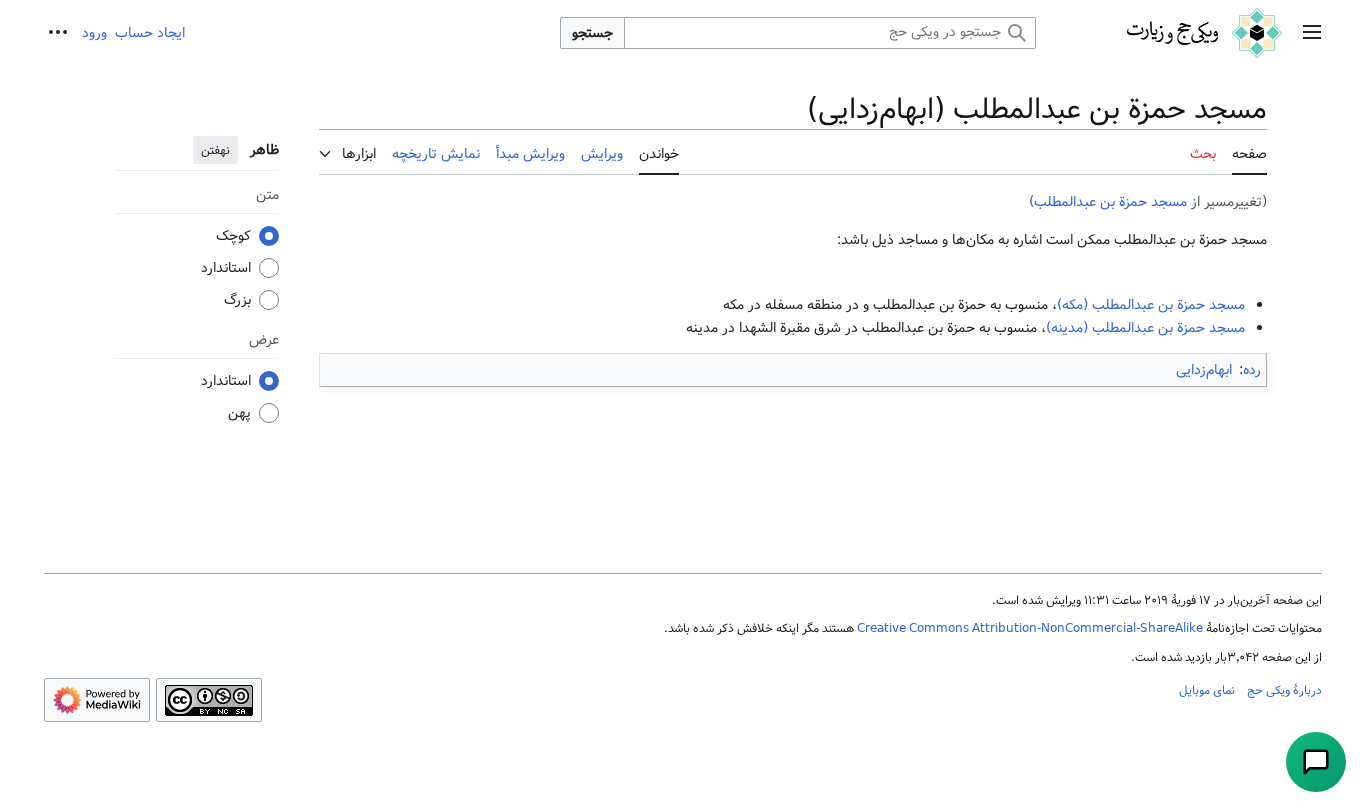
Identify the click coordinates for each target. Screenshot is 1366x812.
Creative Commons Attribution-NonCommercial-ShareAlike (1030, 628)
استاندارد (226, 268)
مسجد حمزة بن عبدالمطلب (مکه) (1151, 305)
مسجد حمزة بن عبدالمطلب (1110, 202)
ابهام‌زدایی (1204, 370)
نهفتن (215, 150)
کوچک (233, 236)
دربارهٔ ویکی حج (1284, 690)
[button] (1312, 33)
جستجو (592, 33)
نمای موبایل (1207, 690)
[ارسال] (1316, 762)
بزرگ (237, 300)
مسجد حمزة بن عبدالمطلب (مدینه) (1145, 328)
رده (1252, 370)
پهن (239, 413)
